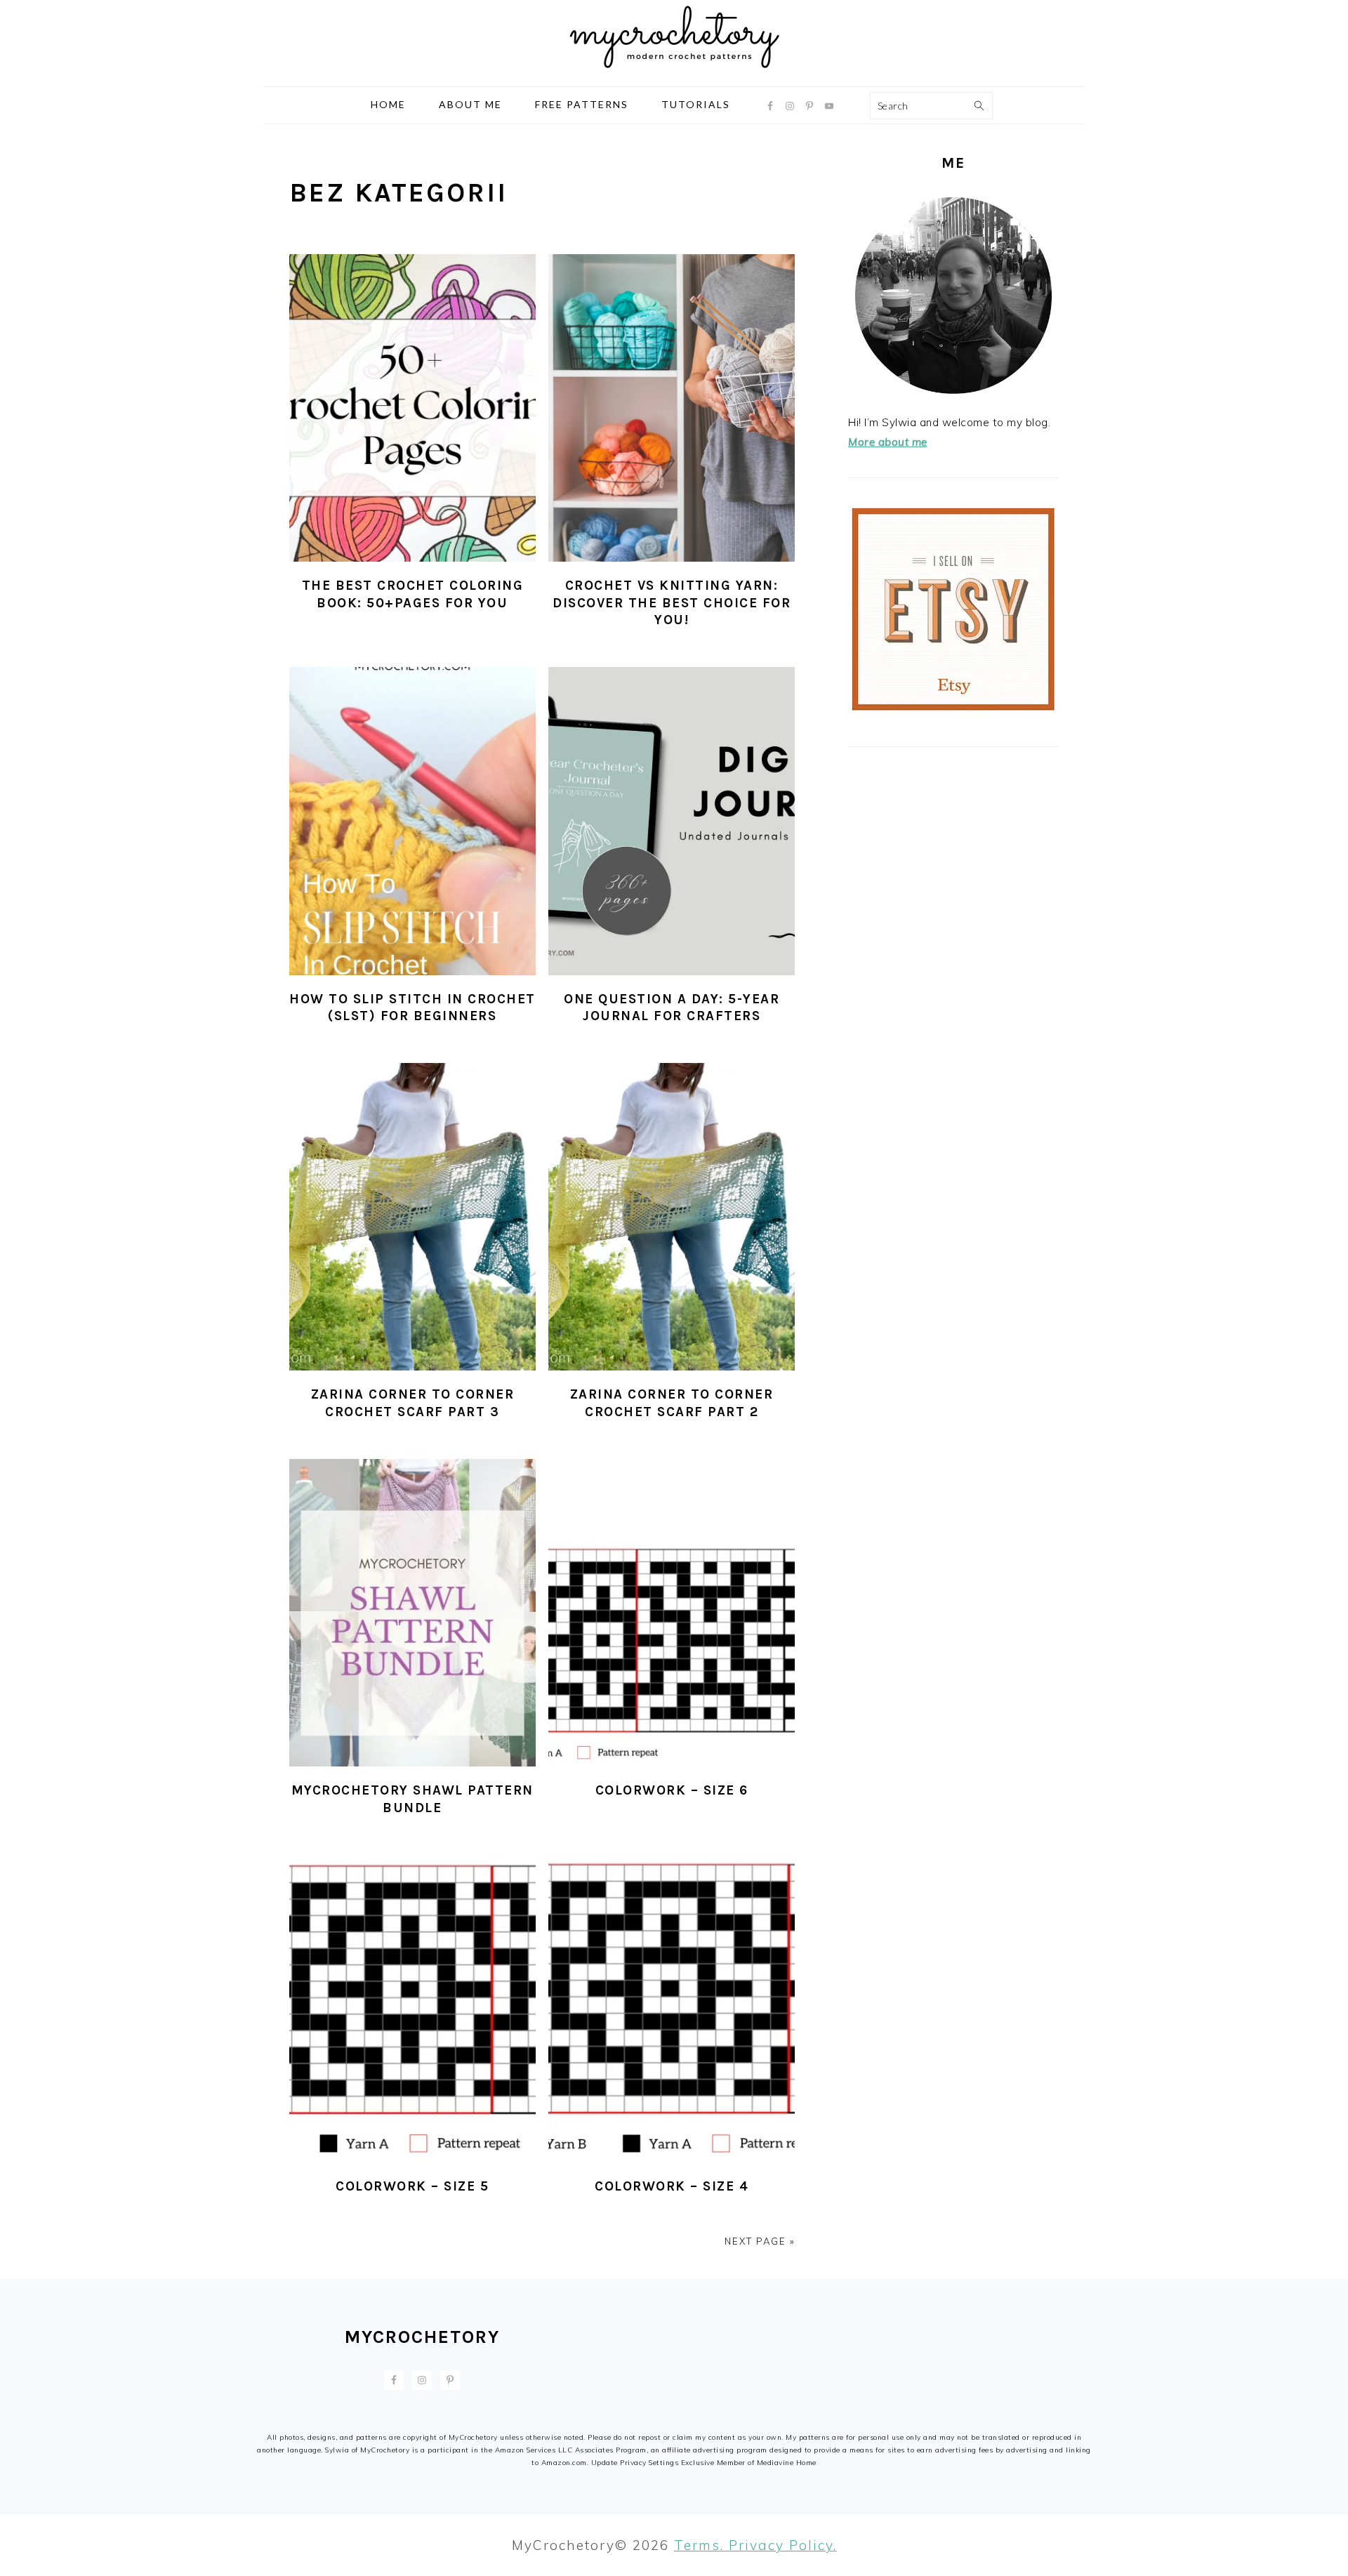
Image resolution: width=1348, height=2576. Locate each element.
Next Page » (760, 2241)
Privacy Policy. (783, 2545)
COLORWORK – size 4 (672, 2186)
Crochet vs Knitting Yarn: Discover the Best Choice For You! (672, 603)
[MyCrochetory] (674, 75)
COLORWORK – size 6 (672, 1790)
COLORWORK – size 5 (412, 2186)
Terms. (701, 2545)
